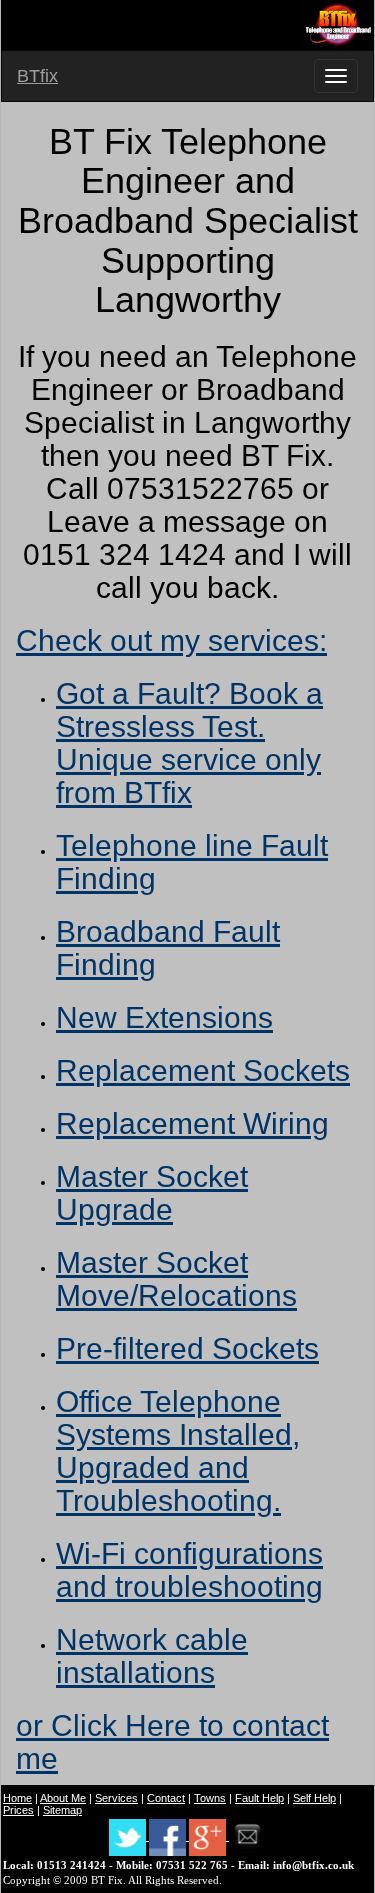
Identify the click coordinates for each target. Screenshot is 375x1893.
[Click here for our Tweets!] (129, 1836)
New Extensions (164, 1017)
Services (116, 1798)
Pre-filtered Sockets (187, 1348)
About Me (63, 1798)
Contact (166, 1798)
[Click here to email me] (247, 1836)
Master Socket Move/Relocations (176, 1279)
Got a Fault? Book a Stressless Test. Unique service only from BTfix (189, 743)
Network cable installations (152, 1656)
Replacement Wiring (192, 1123)
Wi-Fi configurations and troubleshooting (189, 1570)
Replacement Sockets (203, 1070)
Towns (210, 1798)
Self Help (314, 1798)
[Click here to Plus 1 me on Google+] (209, 1836)
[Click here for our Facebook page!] (169, 1836)
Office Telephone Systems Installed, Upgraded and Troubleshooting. (178, 1451)
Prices (18, 1810)
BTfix (37, 76)
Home (17, 1798)
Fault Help (259, 1798)
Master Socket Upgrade (152, 1193)
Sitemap (62, 1810)
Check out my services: (171, 640)
